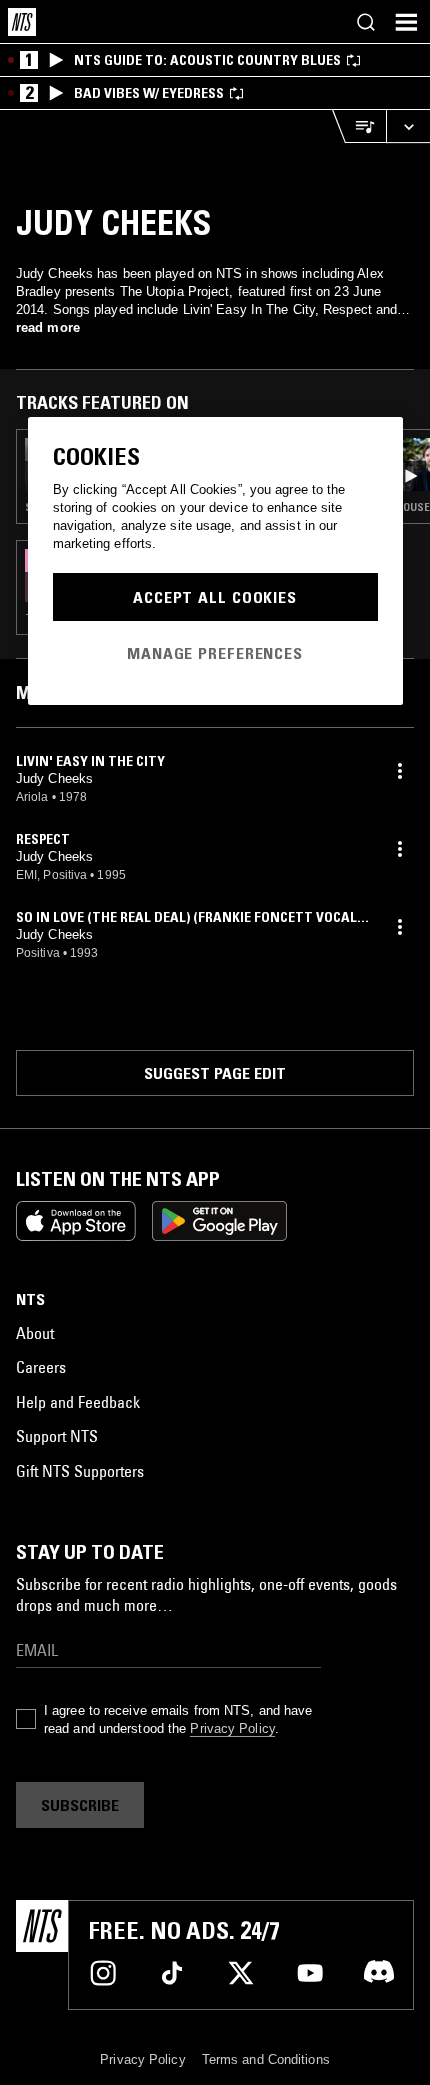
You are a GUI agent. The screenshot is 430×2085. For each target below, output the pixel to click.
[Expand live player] (408, 126)
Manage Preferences (215, 653)
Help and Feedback (78, 1402)
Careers (41, 1367)
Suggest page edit (215, 1073)
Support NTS (57, 1436)
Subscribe (80, 1805)
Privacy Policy (232, 1728)
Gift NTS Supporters (80, 1471)
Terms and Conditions (266, 2059)
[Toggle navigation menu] (406, 22)
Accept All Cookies (215, 597)
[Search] (366, 22)
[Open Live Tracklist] (359, 126)
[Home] (22, 22)
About (35, 1333)
